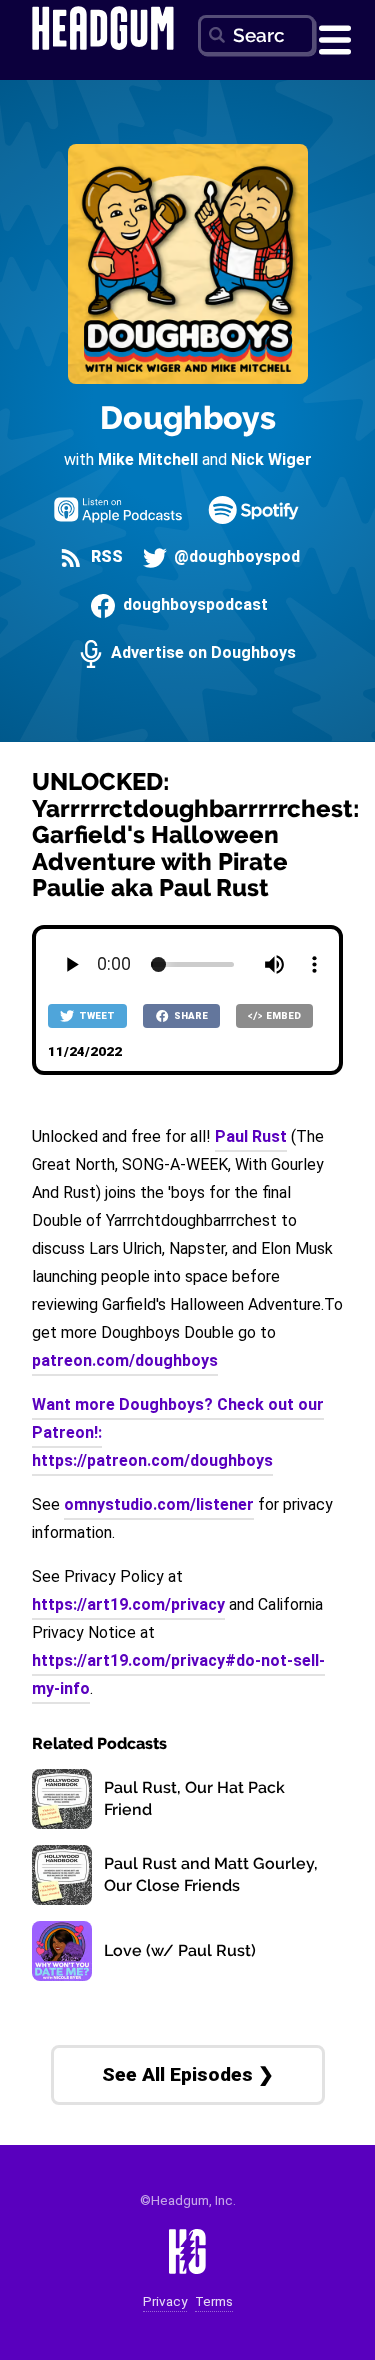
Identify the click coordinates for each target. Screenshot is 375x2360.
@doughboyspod (235, 557)
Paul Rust (251, 1136)
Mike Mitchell (148, 459)
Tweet (96, 1015)
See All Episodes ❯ (188, 2074)
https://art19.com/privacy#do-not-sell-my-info (178, 1674)
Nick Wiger (271, 459)
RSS (104, 557)
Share (190, 1015)
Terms (214, 2301)
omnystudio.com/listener (159, 1504)
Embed (282, 1015)
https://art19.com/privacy (128, 1604)
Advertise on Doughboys (201, 653)
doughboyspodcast (193, 605)
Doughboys (188, 417)
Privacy (165, 2301)
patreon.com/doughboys (125, 1360)
